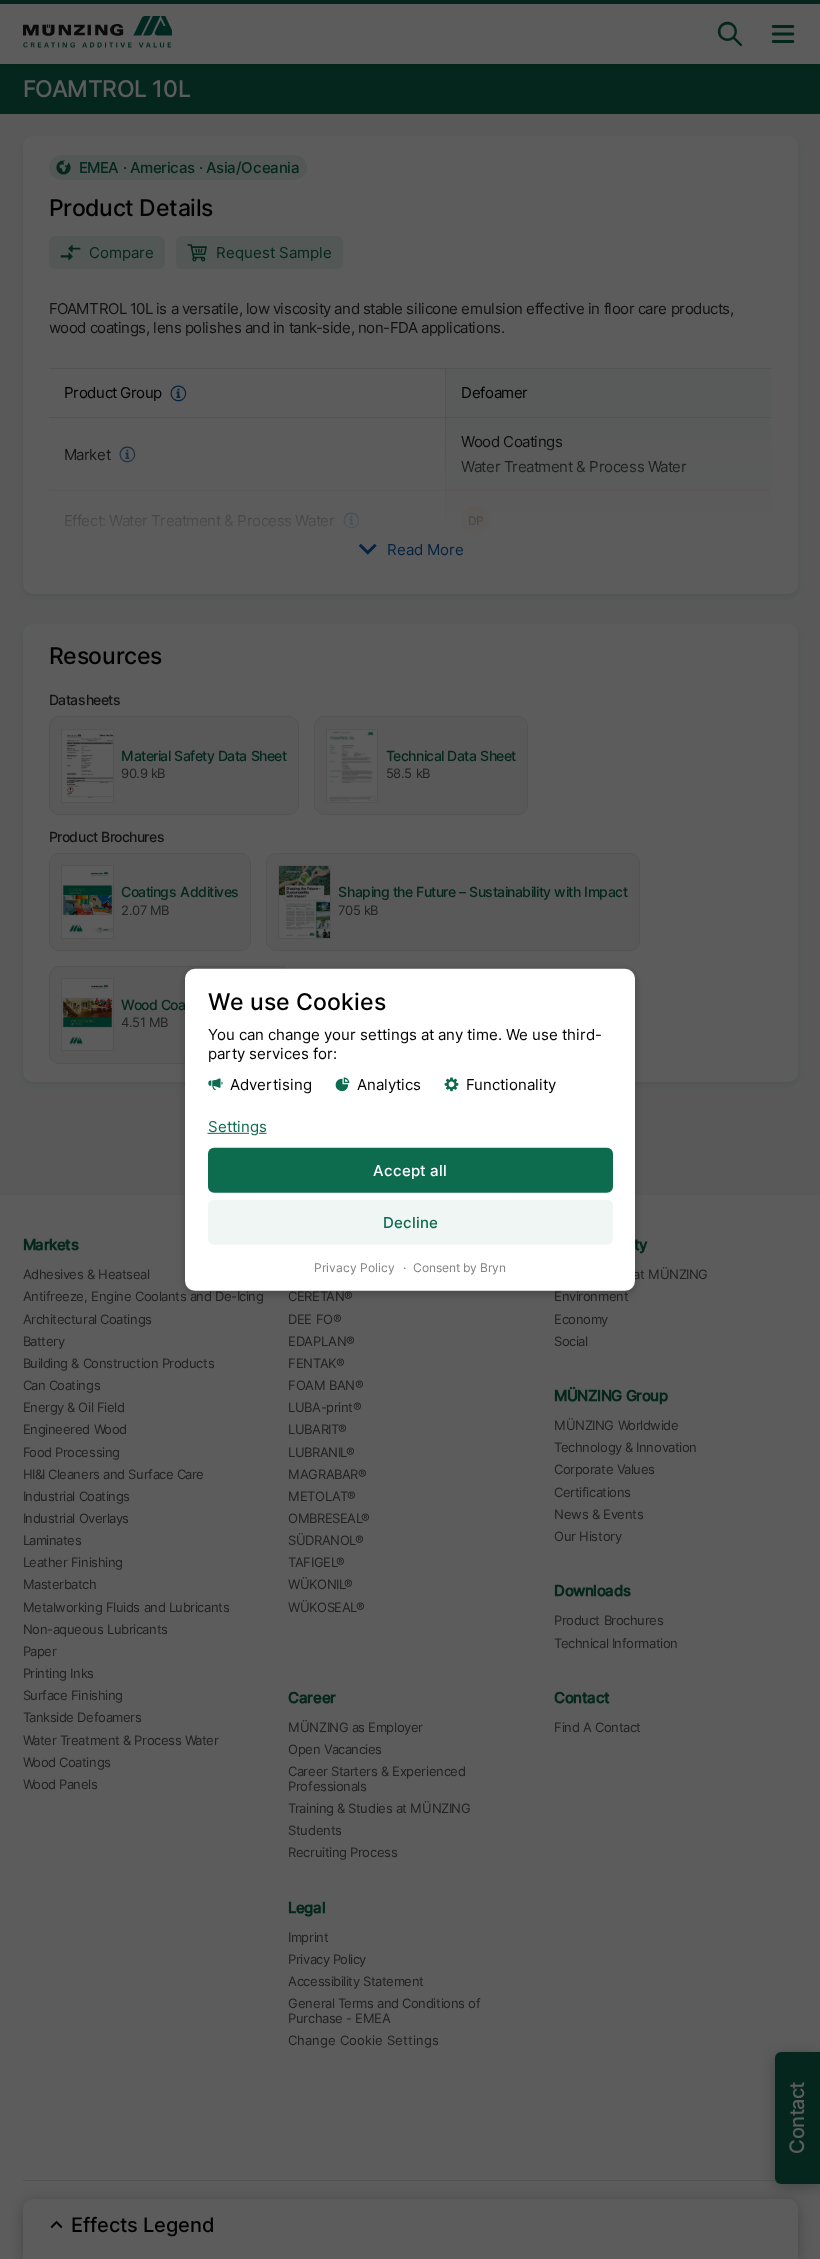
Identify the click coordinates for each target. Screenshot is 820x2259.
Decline (410, 1222)
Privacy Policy (354, 1267)
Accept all (410, 1170)
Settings (237, 1126)
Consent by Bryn (459, 1267)
